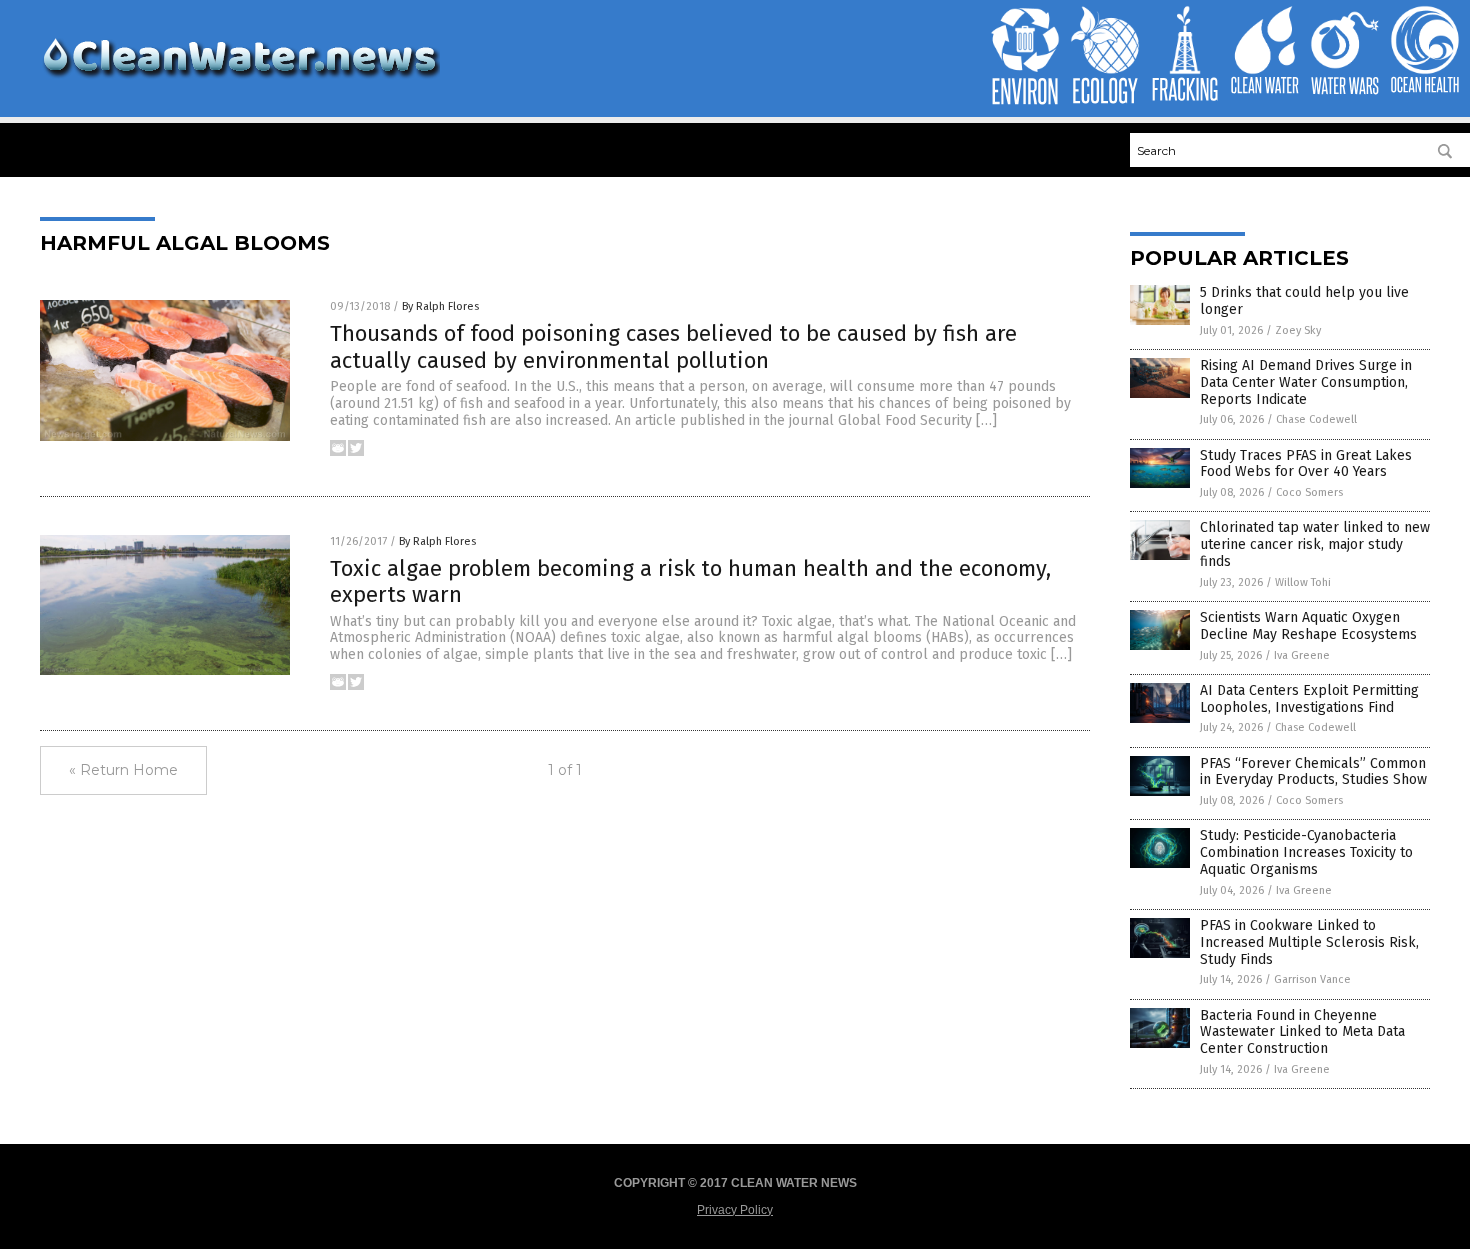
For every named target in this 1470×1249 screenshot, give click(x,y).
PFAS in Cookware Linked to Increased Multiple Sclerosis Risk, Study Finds (1309, 942)
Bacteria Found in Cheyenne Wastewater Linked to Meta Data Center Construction (1302, 1032)
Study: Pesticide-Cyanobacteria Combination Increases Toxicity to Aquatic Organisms (1306, 852)
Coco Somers (1309, 492)
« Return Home (123, 770)
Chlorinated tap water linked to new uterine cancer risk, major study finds (1315, 544)
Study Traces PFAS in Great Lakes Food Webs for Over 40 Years (1306, 464)
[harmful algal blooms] (240, 81)
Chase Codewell (1316, 419)
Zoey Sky (1298, 330)
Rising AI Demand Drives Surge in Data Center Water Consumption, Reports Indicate (1306, 382)
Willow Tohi (1303, 582)
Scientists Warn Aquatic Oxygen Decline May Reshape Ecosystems (1308, 626)
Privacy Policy (735, 1210)
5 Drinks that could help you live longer (1304, 301)
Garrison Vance (1312, 979)
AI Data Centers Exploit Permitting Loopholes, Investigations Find (1309, 699)
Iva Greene (1302, 655)
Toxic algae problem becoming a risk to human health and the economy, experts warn (690, 581)
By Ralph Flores (440, 306)
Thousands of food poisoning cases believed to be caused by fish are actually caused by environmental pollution (673, 346)
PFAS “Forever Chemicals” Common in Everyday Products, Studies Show (1313, 772)
